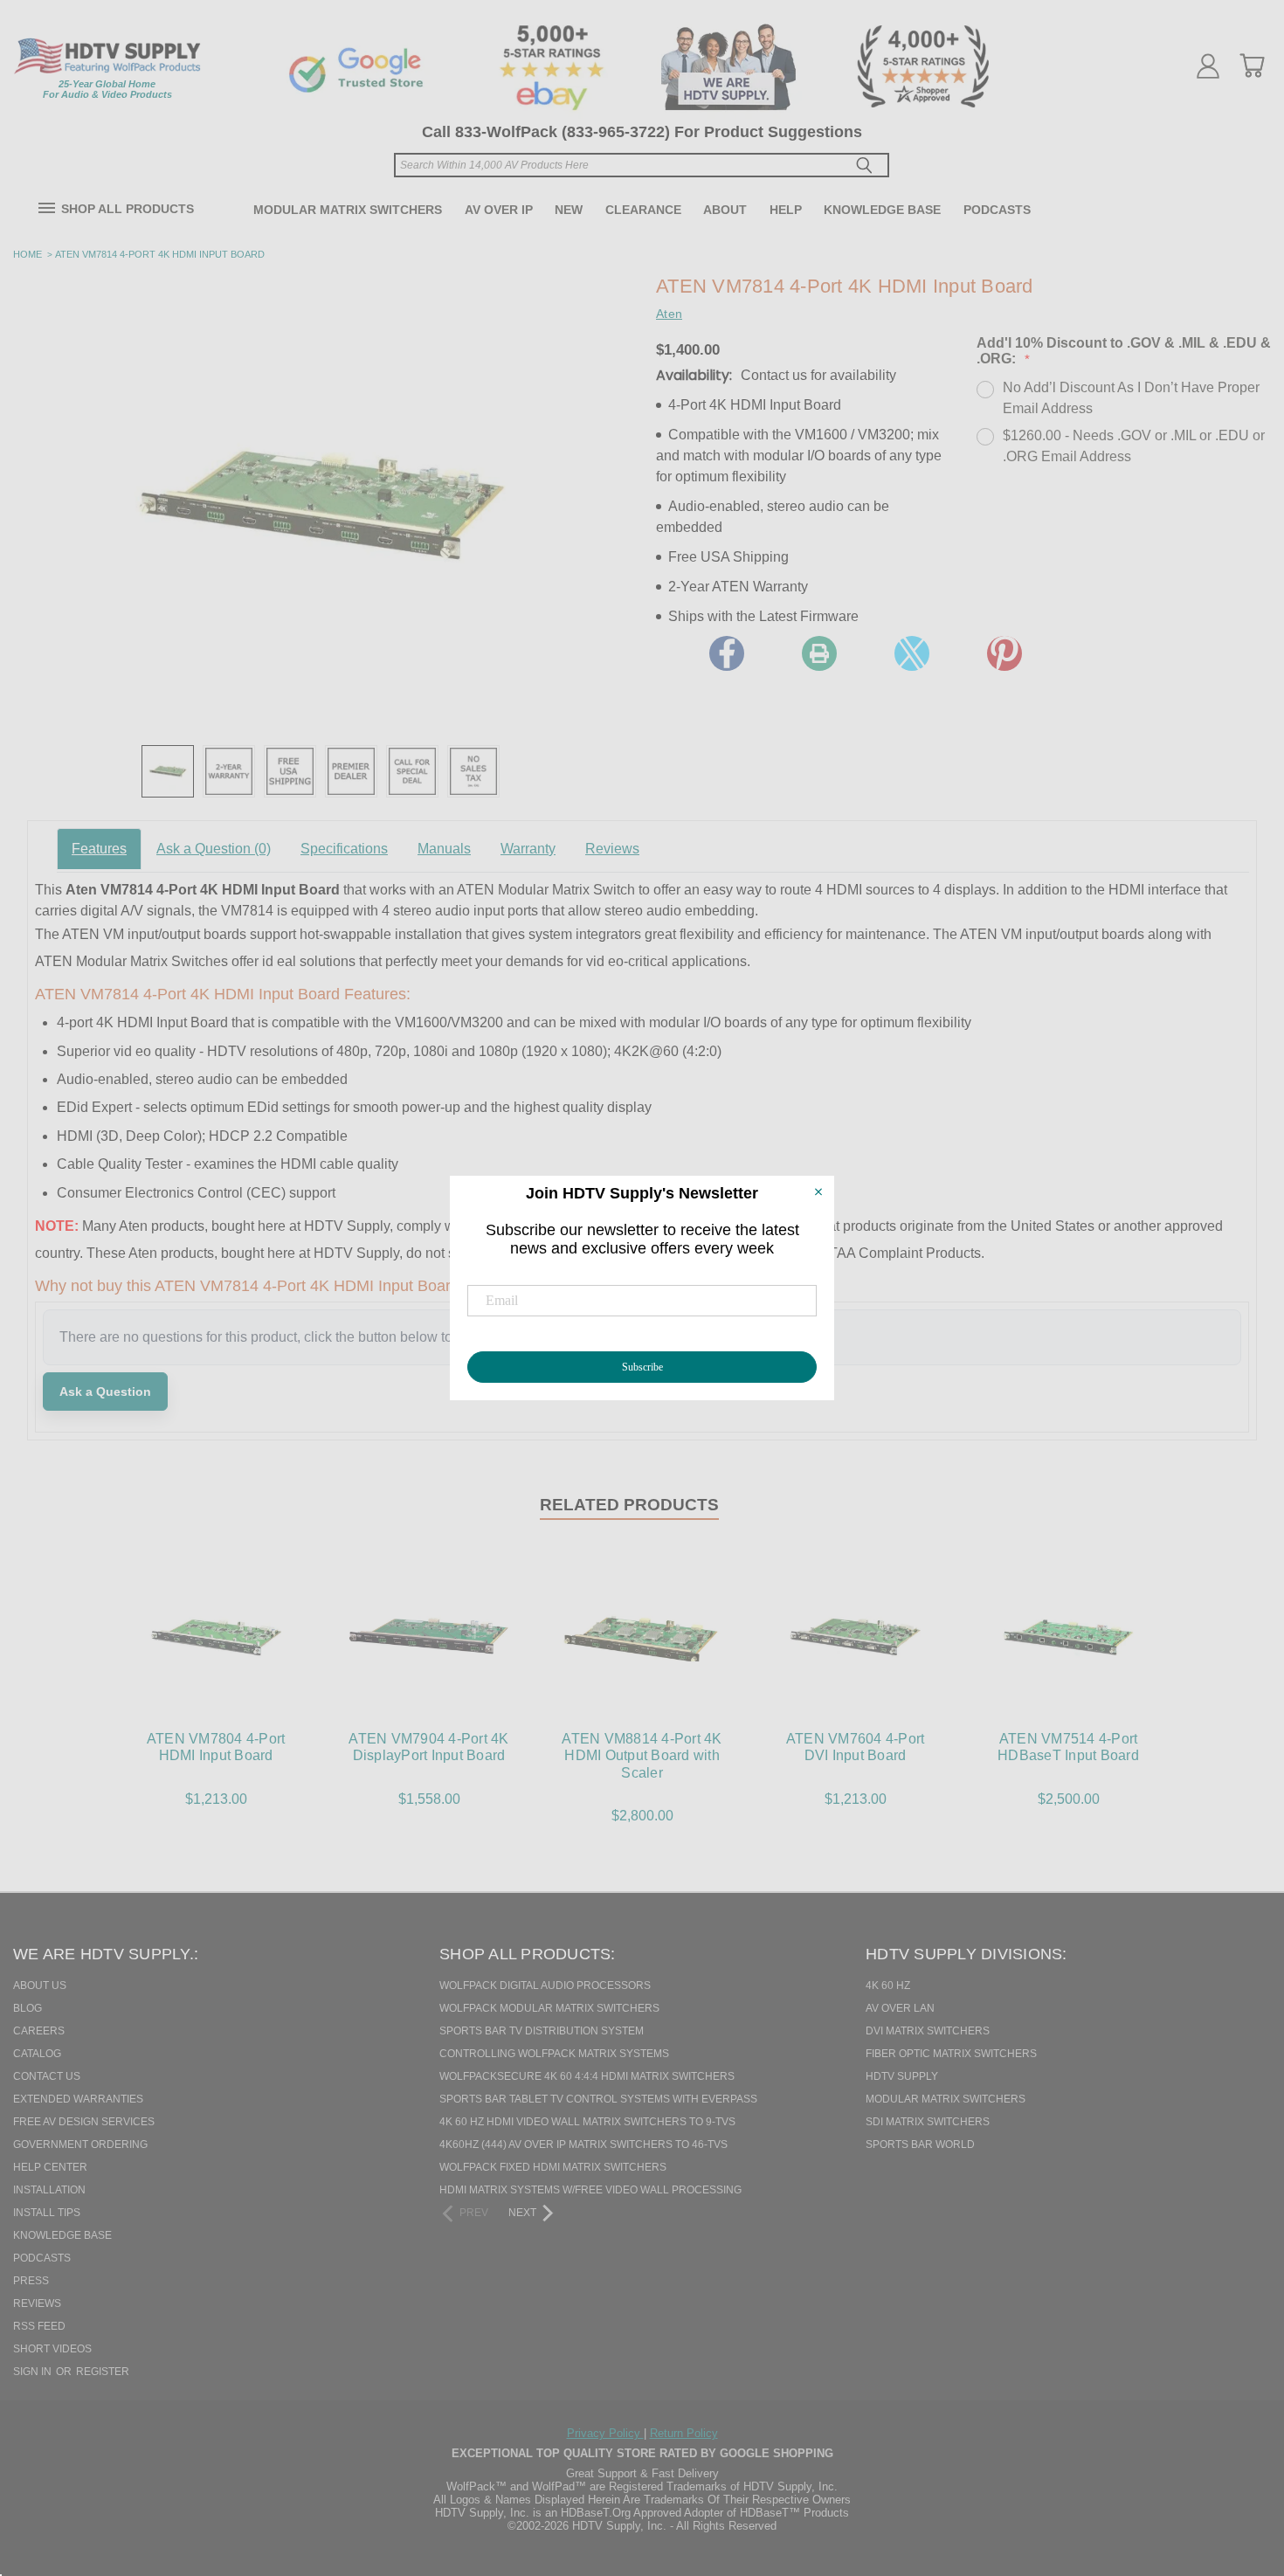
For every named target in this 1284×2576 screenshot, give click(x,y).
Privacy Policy (605, 2433)
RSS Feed (39, 2326)
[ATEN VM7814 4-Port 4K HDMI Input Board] (168, 771)
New (569, 210)
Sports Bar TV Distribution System (542, 2031)
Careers (39, 2031)
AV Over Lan (900, 2008)
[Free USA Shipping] (290, 771)
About (725, 210)
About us (40, 1986)
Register (103, 2372)
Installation (49, 2190)
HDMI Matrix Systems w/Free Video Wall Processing (590, 2190)
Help (786, 210)
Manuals (444, 849)
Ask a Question (214, 849)
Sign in (34, 2372)
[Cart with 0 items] (1252, 66)
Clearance (643, 210)
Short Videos (52, 2349)
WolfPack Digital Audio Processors (545, 1986)
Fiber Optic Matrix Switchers (951, 2054)
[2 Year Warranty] (229, 771)
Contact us (47, 2076)
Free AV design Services (84, 2122)
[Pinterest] (1004, 653)
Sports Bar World (920, 2144)
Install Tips (47, 2213)
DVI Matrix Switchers (928, 2031)
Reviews (612, 849)
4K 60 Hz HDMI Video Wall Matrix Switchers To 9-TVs (587, 2122)
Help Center (50, 2167)
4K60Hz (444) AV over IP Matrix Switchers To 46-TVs (583, 2144)
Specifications (344, 849)
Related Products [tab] (629, 1505)
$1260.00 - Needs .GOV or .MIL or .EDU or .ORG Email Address (1134, 446)
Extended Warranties (78, 2099)
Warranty (528, 849)
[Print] (819, 653)
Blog (28, 2008)
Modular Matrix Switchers (348, 210)
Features (99, 849)
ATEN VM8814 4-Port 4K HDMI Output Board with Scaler (642, 1755)
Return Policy (684, 2433)
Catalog (37, 2054)
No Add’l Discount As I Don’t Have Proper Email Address (1131, 398)
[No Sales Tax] (473, 771)
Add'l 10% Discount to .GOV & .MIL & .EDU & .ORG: (1124, 351)
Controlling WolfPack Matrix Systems (554, 2054)
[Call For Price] (412, 771)
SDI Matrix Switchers (928, 2122)
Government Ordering (80, 2144)
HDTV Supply (902, 2076)
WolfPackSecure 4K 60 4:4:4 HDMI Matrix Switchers (587, 2076)
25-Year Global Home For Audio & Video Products (107, 89)
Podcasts (997, 210)
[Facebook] (727, 653)
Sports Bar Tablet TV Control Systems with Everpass (598, 2099)
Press (31, 2281)
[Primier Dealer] (351, 771)
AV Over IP (499, 210)
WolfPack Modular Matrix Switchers (549, 2008)
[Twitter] (912, 653)
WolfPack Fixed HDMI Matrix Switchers (553, 2167)
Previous (1239, 2473)
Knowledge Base (882, 210)
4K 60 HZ (888, 1986)
